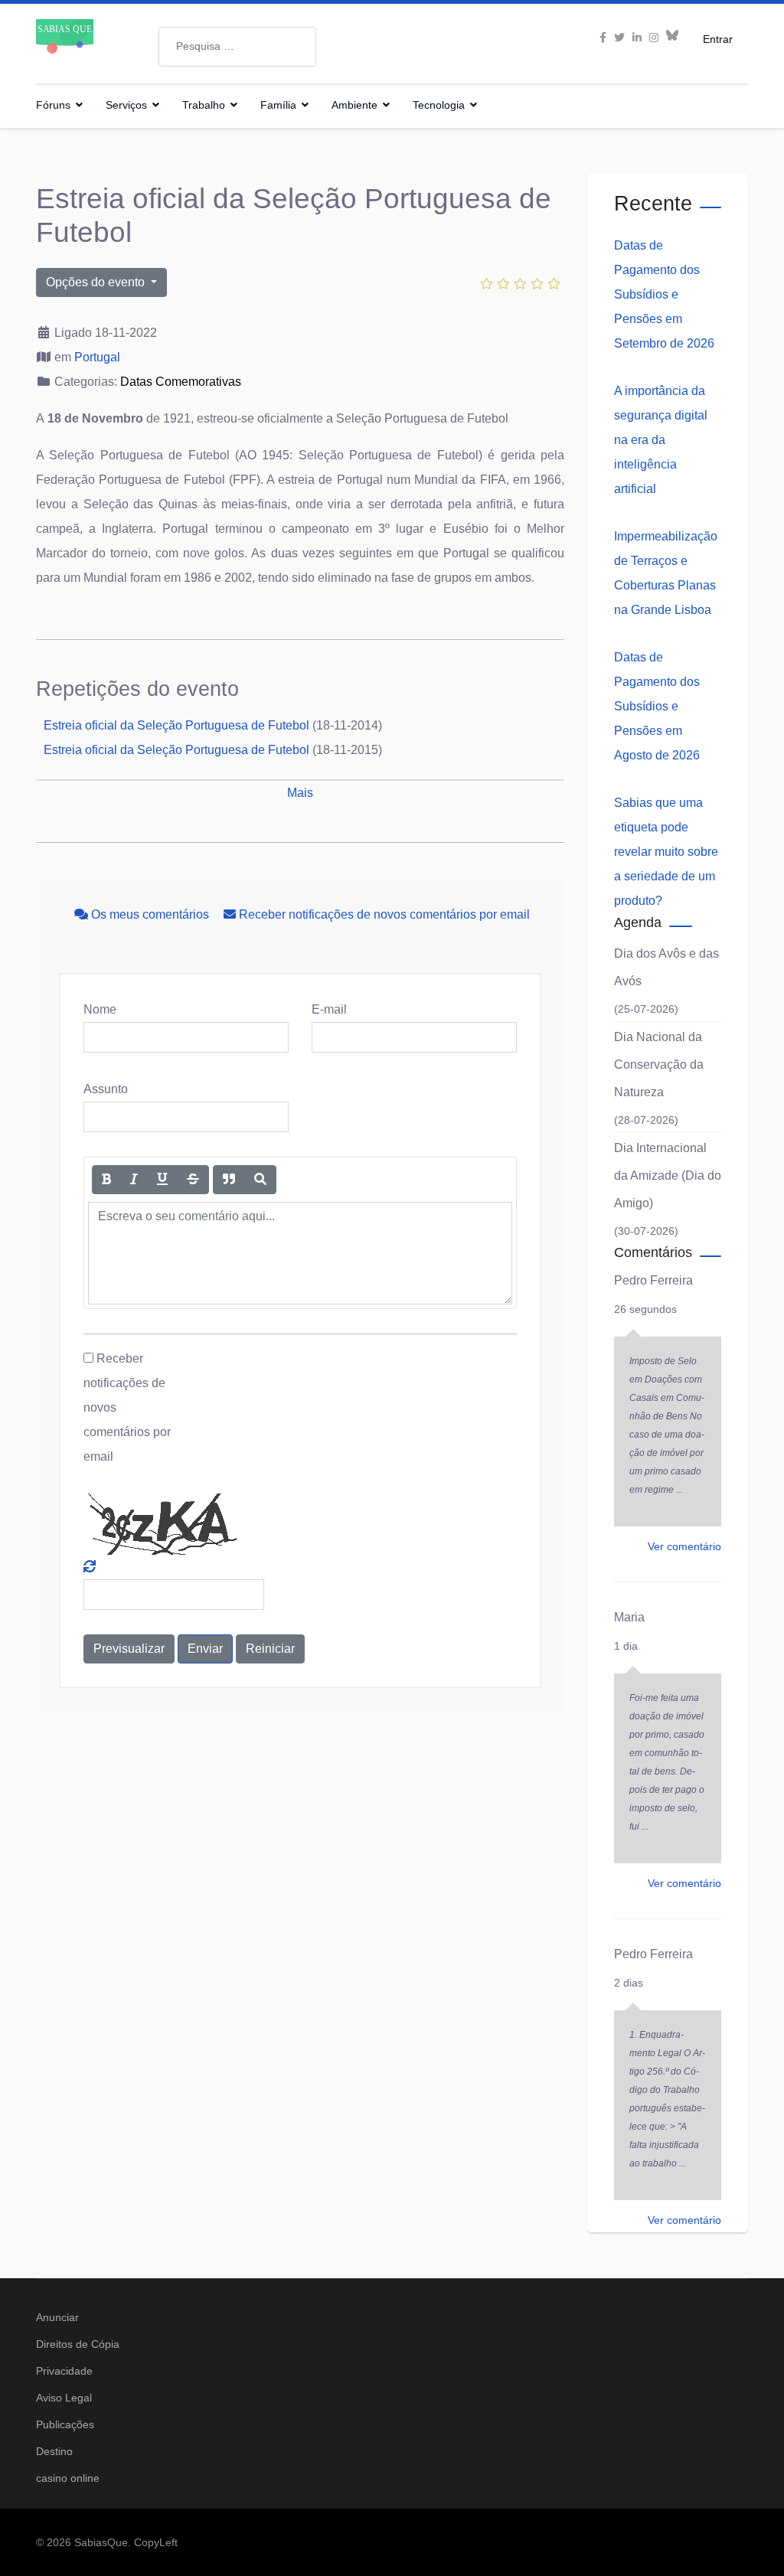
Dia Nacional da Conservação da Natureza (659, 1064)
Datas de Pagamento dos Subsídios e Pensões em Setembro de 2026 (664, 294)
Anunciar (57, 2317)
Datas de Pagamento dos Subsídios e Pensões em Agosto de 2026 (657, 706)
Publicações (65, 2424)
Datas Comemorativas (181, 382)
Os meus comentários (150, 914)
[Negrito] (106, 1180)
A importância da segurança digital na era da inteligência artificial (661, 440)
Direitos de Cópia (78, 2344)
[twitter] (619, 38)
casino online (68, 2478)
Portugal (97, 357)
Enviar (205, 1649)
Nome (100, 1009)
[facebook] (603, 38)
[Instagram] (654, 38)
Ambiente (354, 105)
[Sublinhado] (162, 1180)
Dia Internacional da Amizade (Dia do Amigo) (668, 1175)
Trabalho (204, 105)
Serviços (126, 105)
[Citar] (229, 1180)
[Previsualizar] (260, 1180)
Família (278, 105)
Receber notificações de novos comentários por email (383, 914)
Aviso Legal (64, 2398)
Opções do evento (97, 282)
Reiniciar (270, 1649)
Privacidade (64, 2371)
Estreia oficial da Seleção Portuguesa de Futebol (176, 725)
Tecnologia (439, 105)
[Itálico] (134, 1180)
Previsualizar (129, 1649)
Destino (54, 2451)
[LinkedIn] (637, 38)
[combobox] (237, 47)
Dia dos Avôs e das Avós (666, 967)
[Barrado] (193, 1180)
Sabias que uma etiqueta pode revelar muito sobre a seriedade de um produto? (666, 852)
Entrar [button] (718, 39)
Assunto (106, 1089)
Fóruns (53, 105)
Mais (300, 793)
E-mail (329, 1009)
